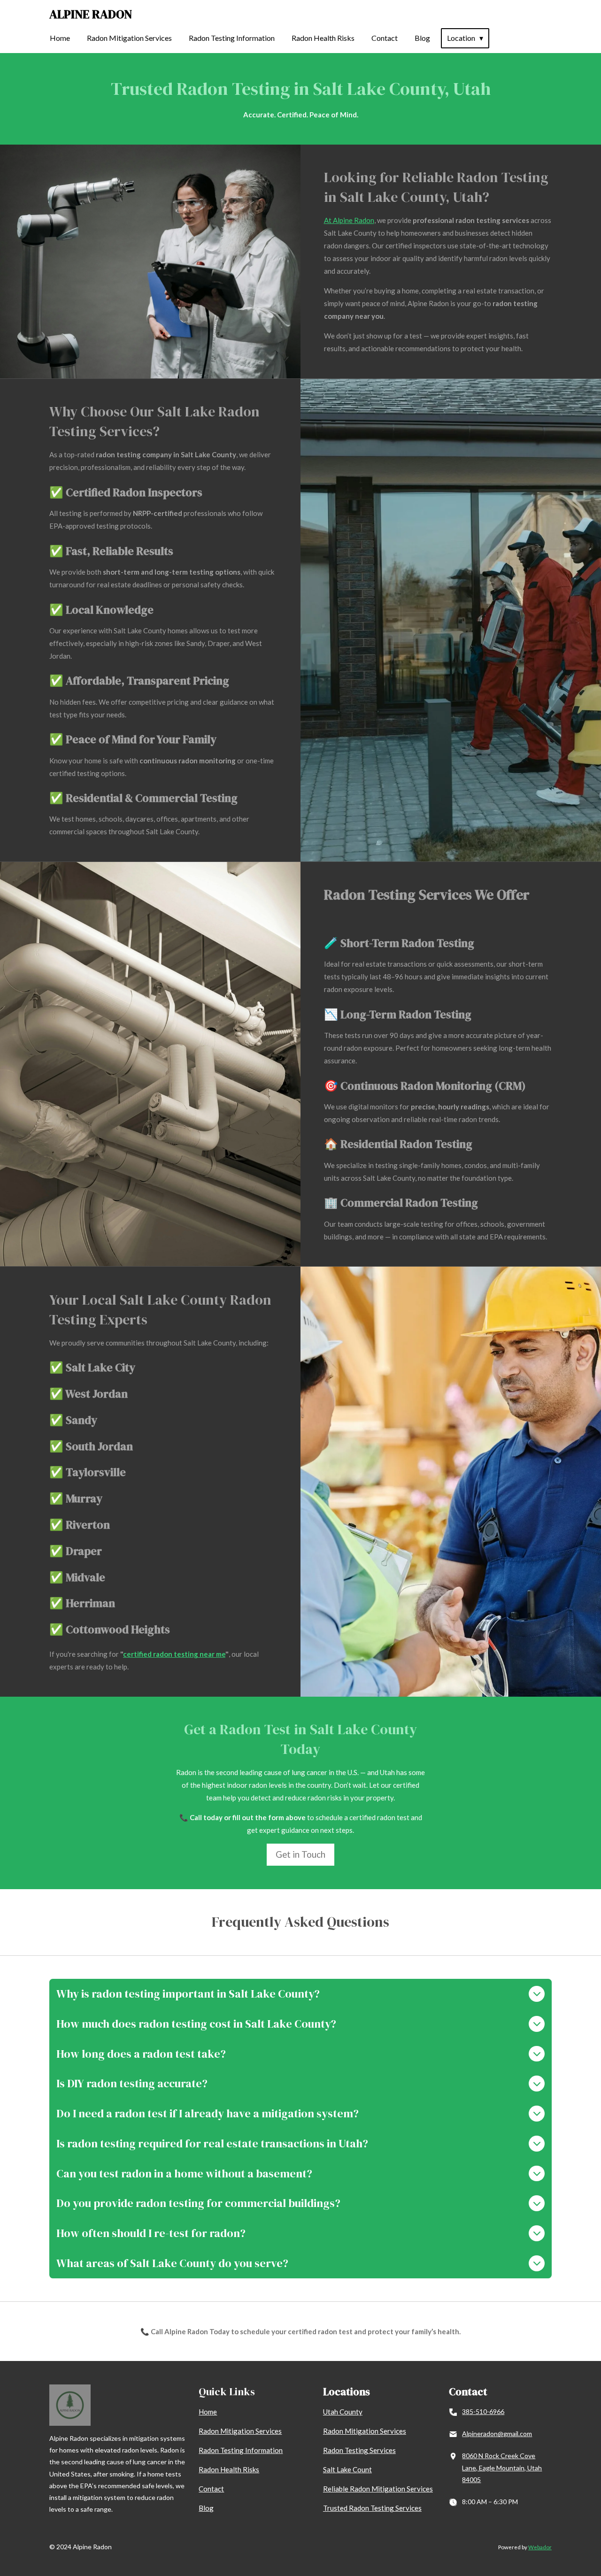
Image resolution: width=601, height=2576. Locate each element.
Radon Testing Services (359, 2450)
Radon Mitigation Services (240, 2431)
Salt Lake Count (347, 2469)
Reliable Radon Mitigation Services (378, 2489)
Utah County (343, 2412)
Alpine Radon (91, 14)
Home (208, 2412)
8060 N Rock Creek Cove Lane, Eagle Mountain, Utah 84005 (502, 2467)
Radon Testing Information (241, 2450)
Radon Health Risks (229, 2469)
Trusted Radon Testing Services (372, 2508)
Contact (211, 2489)
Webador (540, 2547)
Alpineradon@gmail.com (497, 2434)
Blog (206, 2508)
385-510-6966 (483, 2411)
